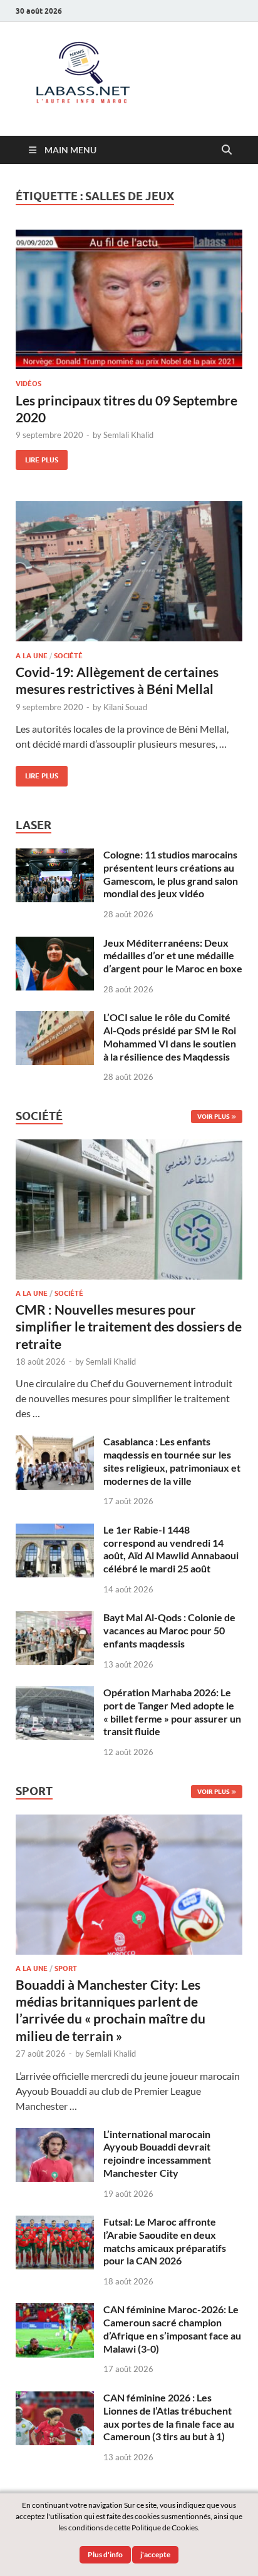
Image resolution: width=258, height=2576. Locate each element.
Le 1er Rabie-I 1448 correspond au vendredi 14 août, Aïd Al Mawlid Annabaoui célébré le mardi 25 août (171, 1549)
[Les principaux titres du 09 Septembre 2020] (129, 300)
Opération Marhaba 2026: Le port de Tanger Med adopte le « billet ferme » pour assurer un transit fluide (172, 1712)
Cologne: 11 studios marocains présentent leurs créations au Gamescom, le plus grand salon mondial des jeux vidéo (171, 874)
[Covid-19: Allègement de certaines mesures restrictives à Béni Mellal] (129, 571)
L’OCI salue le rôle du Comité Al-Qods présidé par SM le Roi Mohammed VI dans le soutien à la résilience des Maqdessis (170, 1036)
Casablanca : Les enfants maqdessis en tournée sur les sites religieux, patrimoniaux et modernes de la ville (172, 1461)
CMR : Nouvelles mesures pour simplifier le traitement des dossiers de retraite (129, 1326)
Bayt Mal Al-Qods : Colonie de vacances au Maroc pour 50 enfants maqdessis (169, 1630)
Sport (66, 1968)
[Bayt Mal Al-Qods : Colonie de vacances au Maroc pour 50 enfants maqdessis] (55, 1618)
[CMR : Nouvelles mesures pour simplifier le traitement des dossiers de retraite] (129, 1147)
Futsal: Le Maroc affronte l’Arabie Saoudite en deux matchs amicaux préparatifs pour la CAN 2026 (165, 2241)
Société (68, 656)
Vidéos (28, 384)
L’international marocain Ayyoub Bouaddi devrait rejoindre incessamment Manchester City (157, 2153)
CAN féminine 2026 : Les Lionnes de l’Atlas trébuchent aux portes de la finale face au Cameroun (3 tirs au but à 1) (169, 2417)
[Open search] (227, 150)
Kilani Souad (125, 707)
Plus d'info (105, 2554)
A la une (32, 656)
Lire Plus (37, 457)
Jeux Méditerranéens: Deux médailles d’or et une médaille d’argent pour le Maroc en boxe (173, 956)
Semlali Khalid (128, 435)
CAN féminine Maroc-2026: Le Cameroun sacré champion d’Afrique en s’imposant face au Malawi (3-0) (172, 2329)
